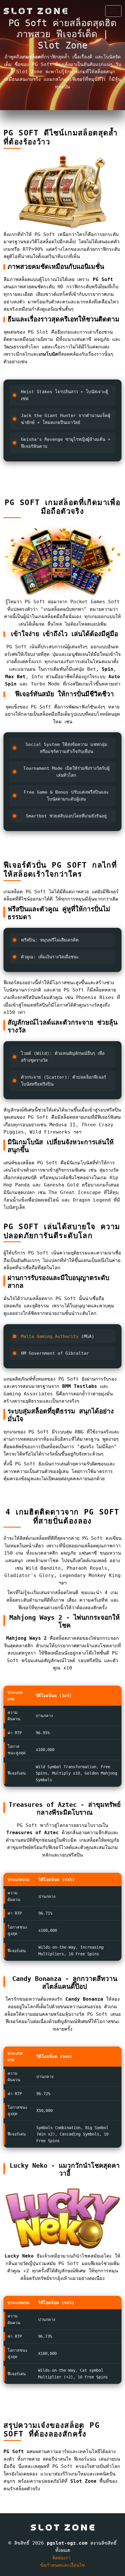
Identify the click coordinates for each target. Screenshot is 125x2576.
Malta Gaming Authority (50, 1336)
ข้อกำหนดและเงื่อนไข (63, 2565)
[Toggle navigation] (113, 11)
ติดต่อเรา (61, 2558)
